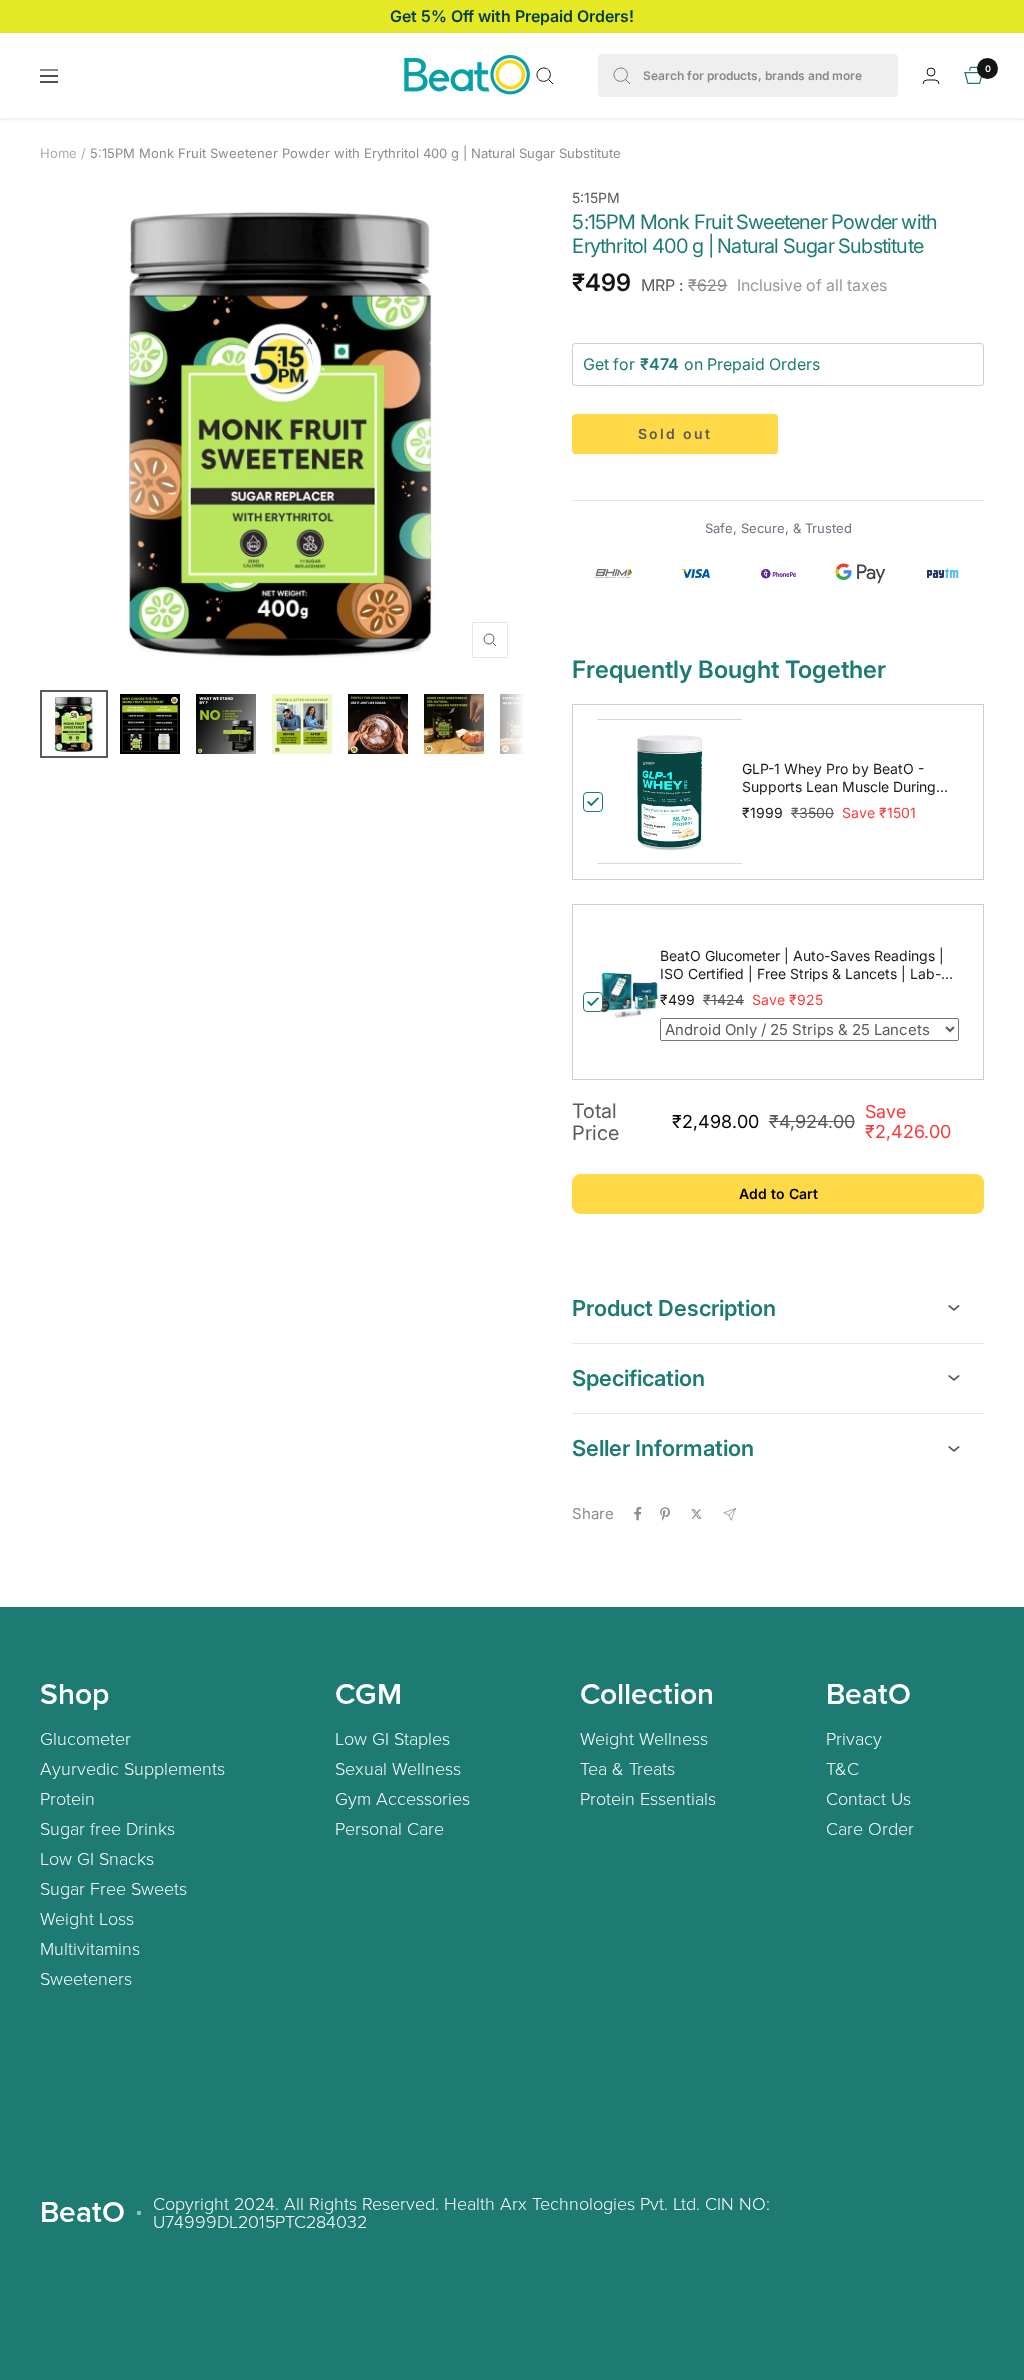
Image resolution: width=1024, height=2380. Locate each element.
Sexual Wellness (398, 1768)
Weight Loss (87, 1918)
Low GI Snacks (97, 1858)
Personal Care (389, 1828)
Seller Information (663, 1448)
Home (58, 153)
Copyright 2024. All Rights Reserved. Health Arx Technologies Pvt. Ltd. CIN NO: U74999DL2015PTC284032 (461, 2212)
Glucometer (85, 1738)
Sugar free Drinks (107, 1828)
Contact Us (868, 1798)
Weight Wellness (644, 1738)
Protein (67, 1798)
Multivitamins (90, 1948)
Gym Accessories (402, 1798)
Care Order (870, 1828)
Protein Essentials (648, 1798)
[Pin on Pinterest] (665, 1514)
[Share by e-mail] (729, 1514)
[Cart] (974, 75)
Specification (638, 1378)
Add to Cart (778, 1193)
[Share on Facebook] (638, 1514)
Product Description (674, 1308)
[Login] (931, 75)
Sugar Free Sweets (113, 1888)
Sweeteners (86, 1978)
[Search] (545, 76)
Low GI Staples (392, 1738)
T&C (842, 1768)
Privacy (854, 1738)
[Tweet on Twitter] (696, 1514)
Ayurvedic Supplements (132, 1768)
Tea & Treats (627, 1768)
